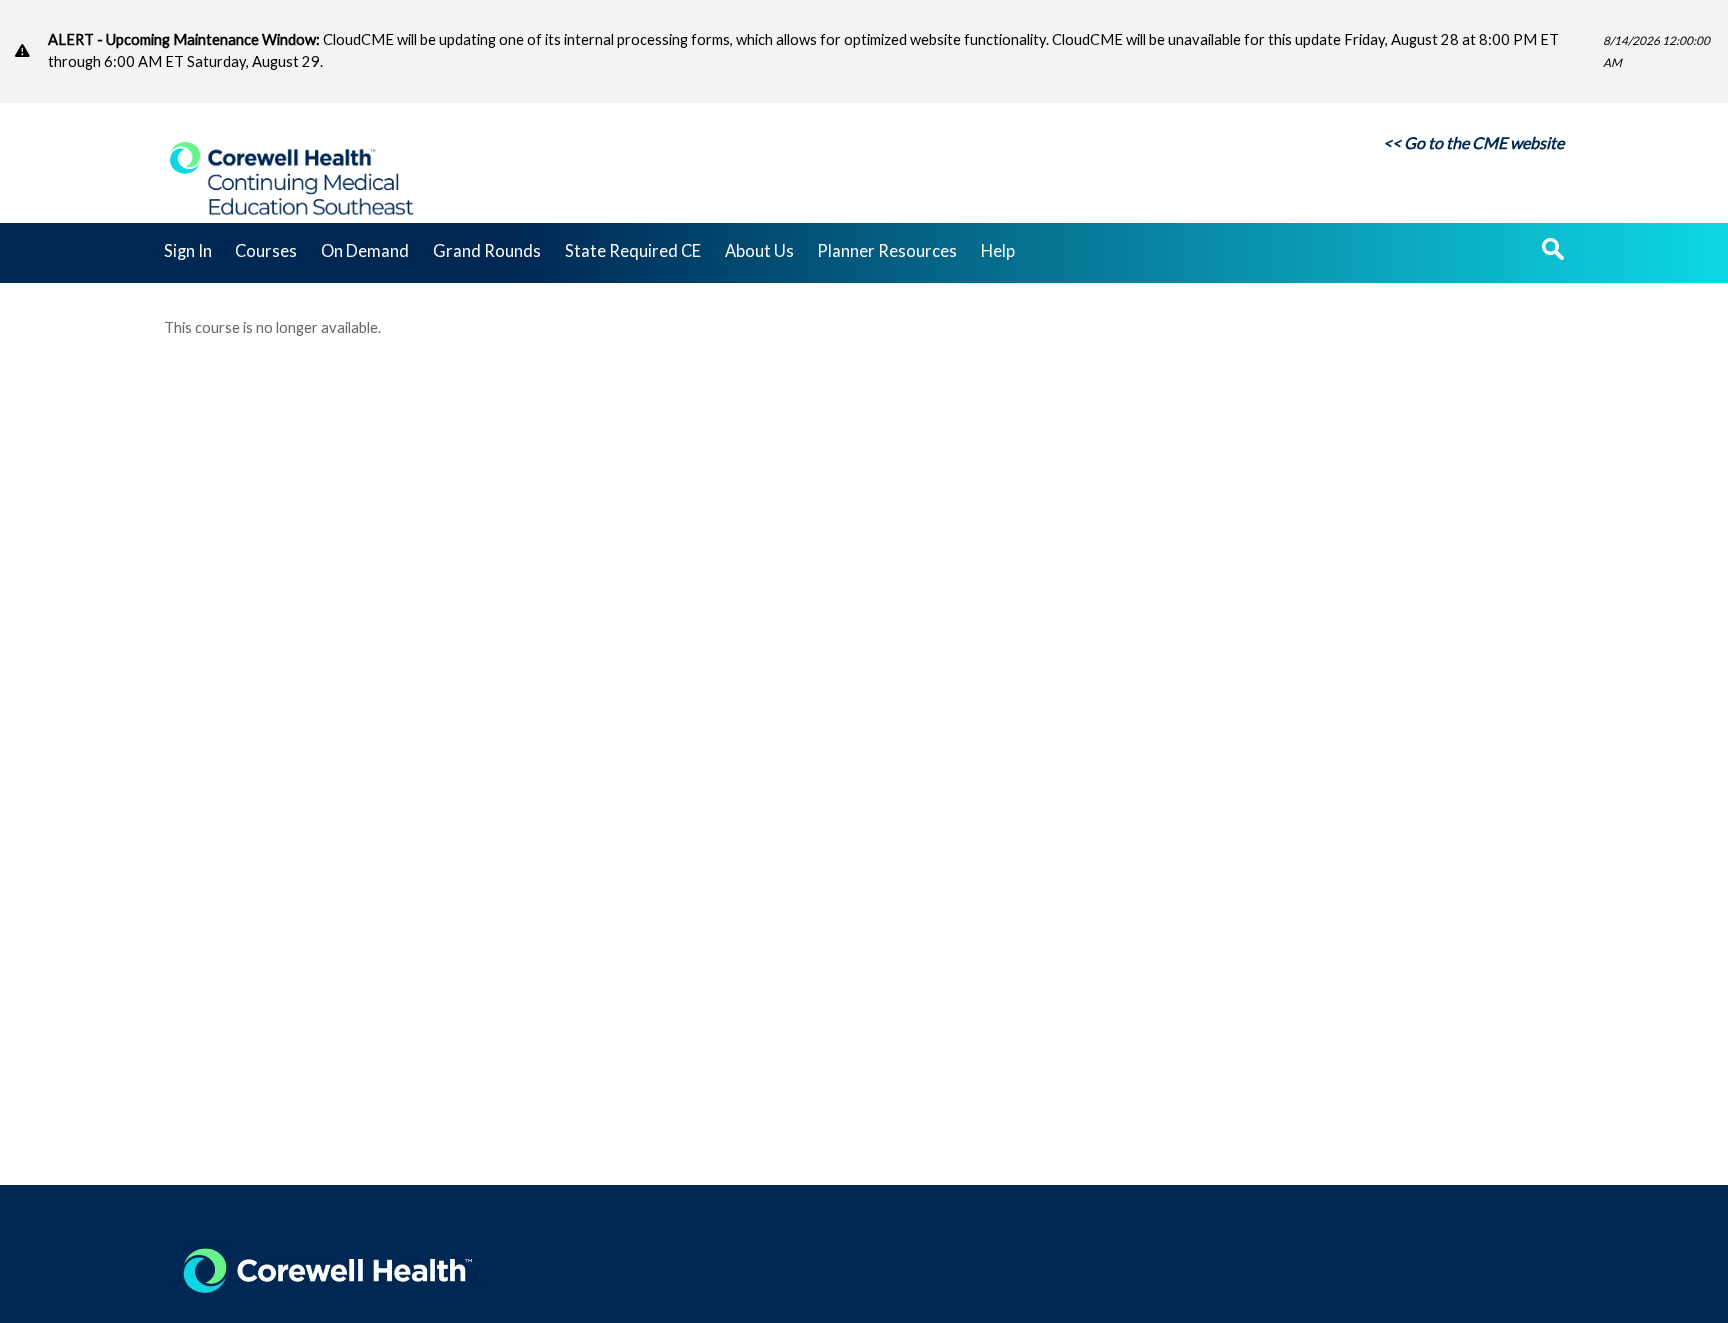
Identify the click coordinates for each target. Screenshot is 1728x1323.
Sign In (188, 252)
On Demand (365, 252)
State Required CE (633, 252)
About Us (759, 252)
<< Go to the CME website (1473, 142)
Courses (266, 252)
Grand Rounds (487, 252)
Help (998, 252)
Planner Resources (887, 252)
